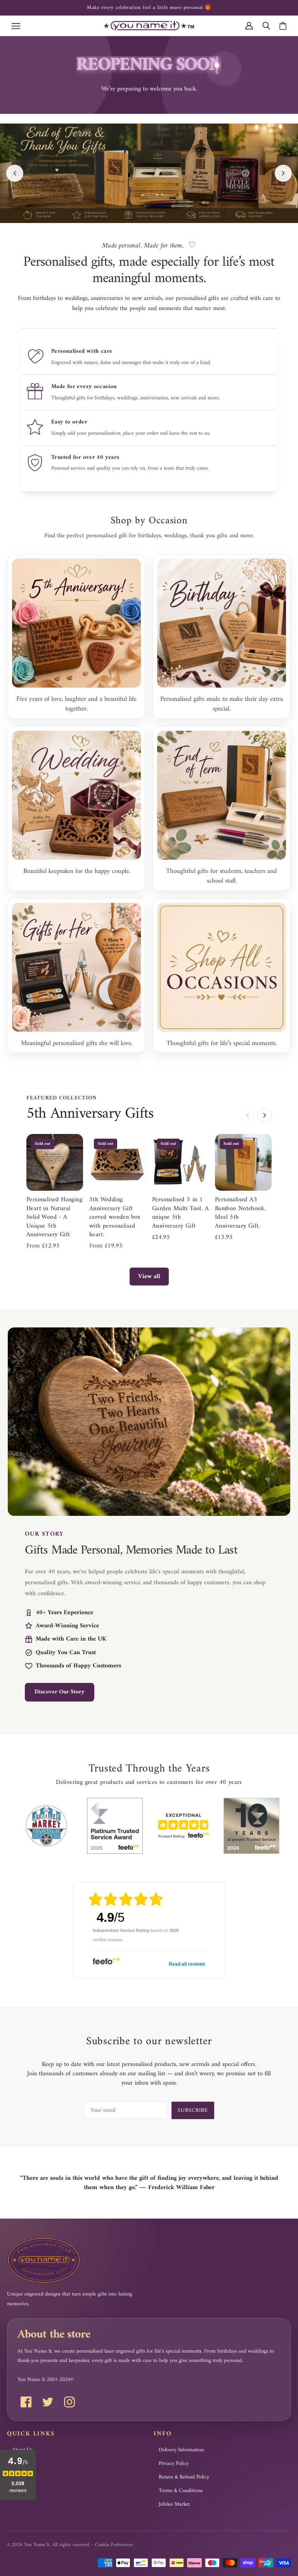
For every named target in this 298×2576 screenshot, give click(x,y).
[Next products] (265, 1115)
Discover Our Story (60, 1692)
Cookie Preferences (114, 2545)
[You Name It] (149, 25)
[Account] (249, 25)
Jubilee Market (174, 2505)
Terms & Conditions (181, 2491)
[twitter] (48, 2402)
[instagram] (69, 2402)
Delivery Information (181, 2450)
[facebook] (26, 2402)
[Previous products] (248, 1115)
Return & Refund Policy (184, 2477)
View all (149, 1277)
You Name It (37, 2545)
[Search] (266, 25)
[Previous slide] (15, 173)
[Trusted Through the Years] (47, 1826)
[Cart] (283, 26)
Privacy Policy (174, 2464)
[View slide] (149, 173)
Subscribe (193, 2110)
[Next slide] (283, 173)
